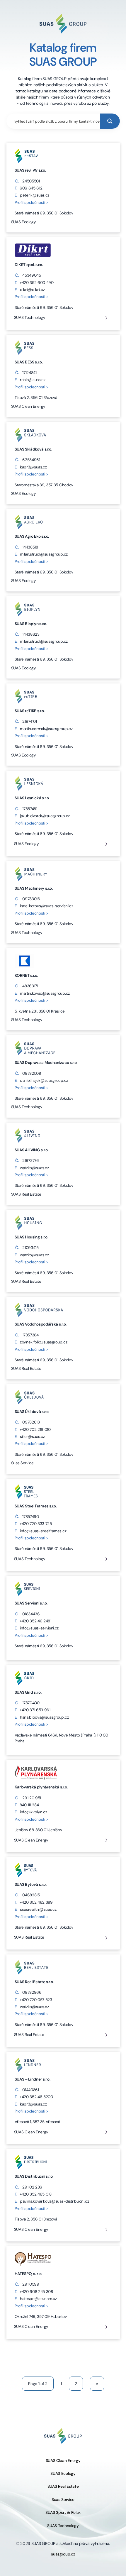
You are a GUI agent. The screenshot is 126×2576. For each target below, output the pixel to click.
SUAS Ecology (27, 844)
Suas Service (63, 2500)
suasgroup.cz (63, 2554)
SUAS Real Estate (29, 1937)
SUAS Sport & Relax (63, 2512)
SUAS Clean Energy (31, 1840)
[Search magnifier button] (110, 121)
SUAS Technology (30, 318)
